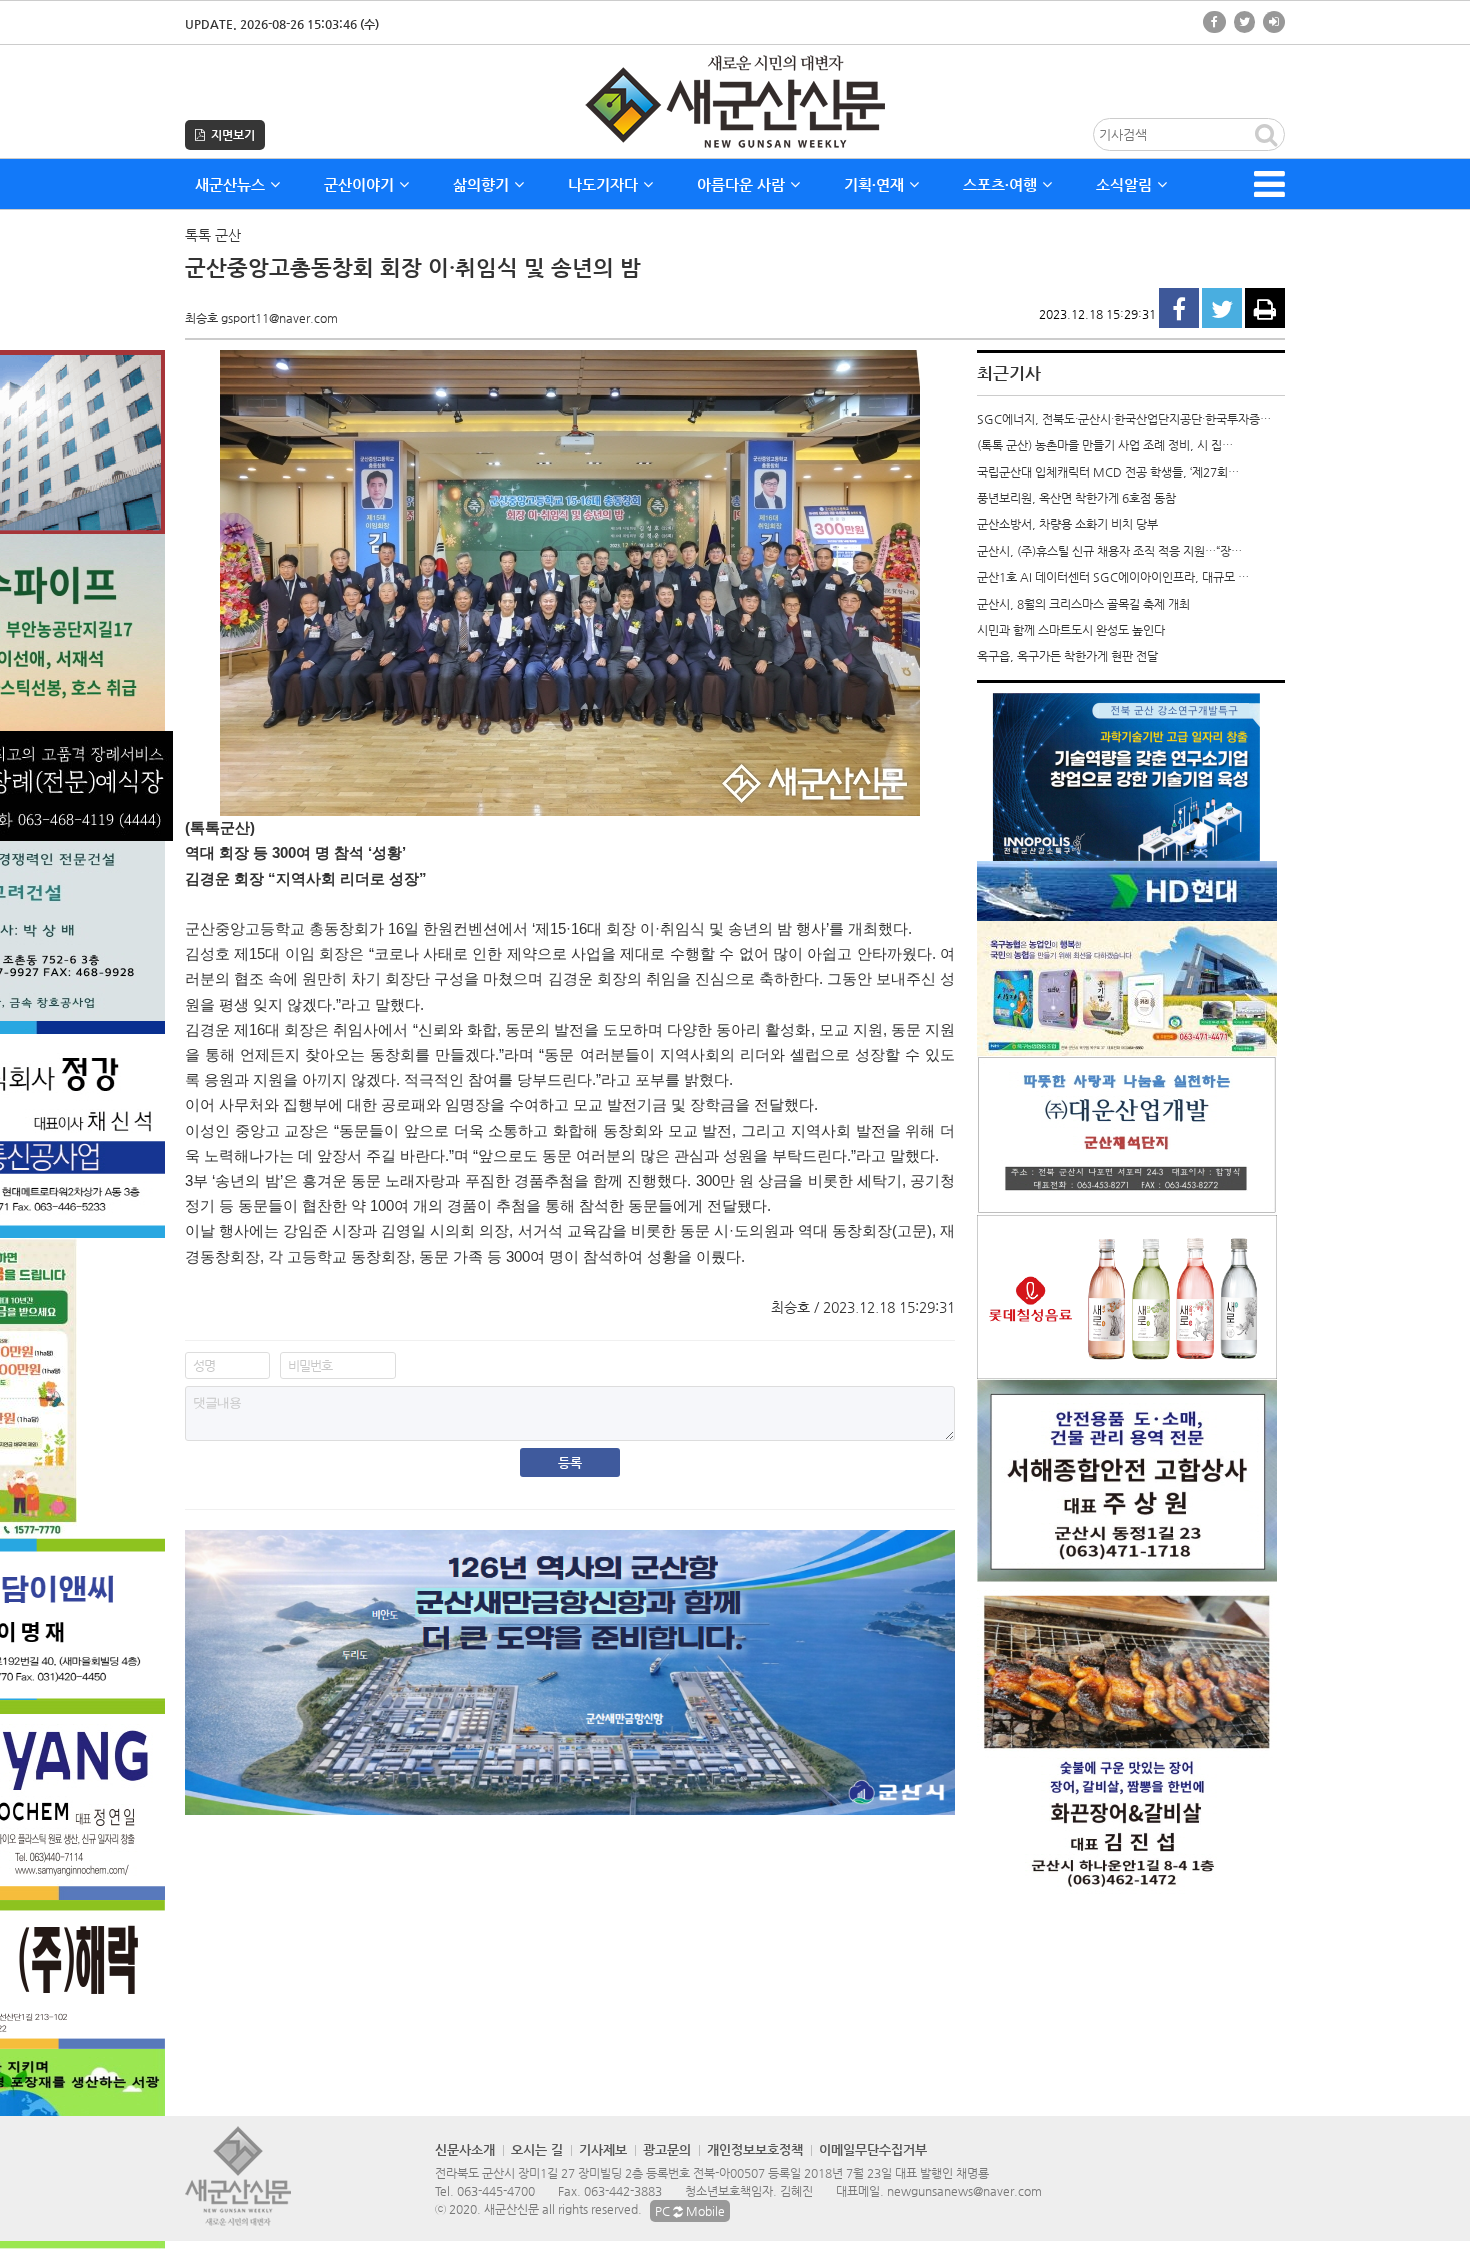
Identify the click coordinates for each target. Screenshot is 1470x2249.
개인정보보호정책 (755, 2149)
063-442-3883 (623, 2191)
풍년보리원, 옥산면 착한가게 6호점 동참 (1076, 498)
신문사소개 (465, 2149)
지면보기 (230, 135)
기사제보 (603, 2149)
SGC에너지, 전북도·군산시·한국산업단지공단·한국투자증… (1124, 419)
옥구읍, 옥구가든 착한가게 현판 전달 (1067, 656)
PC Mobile (690, 2211)
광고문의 (667, 2149)
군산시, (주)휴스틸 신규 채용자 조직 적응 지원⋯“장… (1109, 551)
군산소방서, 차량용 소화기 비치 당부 (1067, 524)
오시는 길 (537, 2149)
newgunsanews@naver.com (964, 2191)
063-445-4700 (496, 2191)
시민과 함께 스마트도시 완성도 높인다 (1071, 630)
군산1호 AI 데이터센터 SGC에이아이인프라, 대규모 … (1113, 577)
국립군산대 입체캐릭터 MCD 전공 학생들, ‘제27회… (1108, 472)
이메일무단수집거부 (873, 2149)
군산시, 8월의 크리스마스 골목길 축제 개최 (1083, 604)
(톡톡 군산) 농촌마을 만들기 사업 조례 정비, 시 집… (1105, 445)
